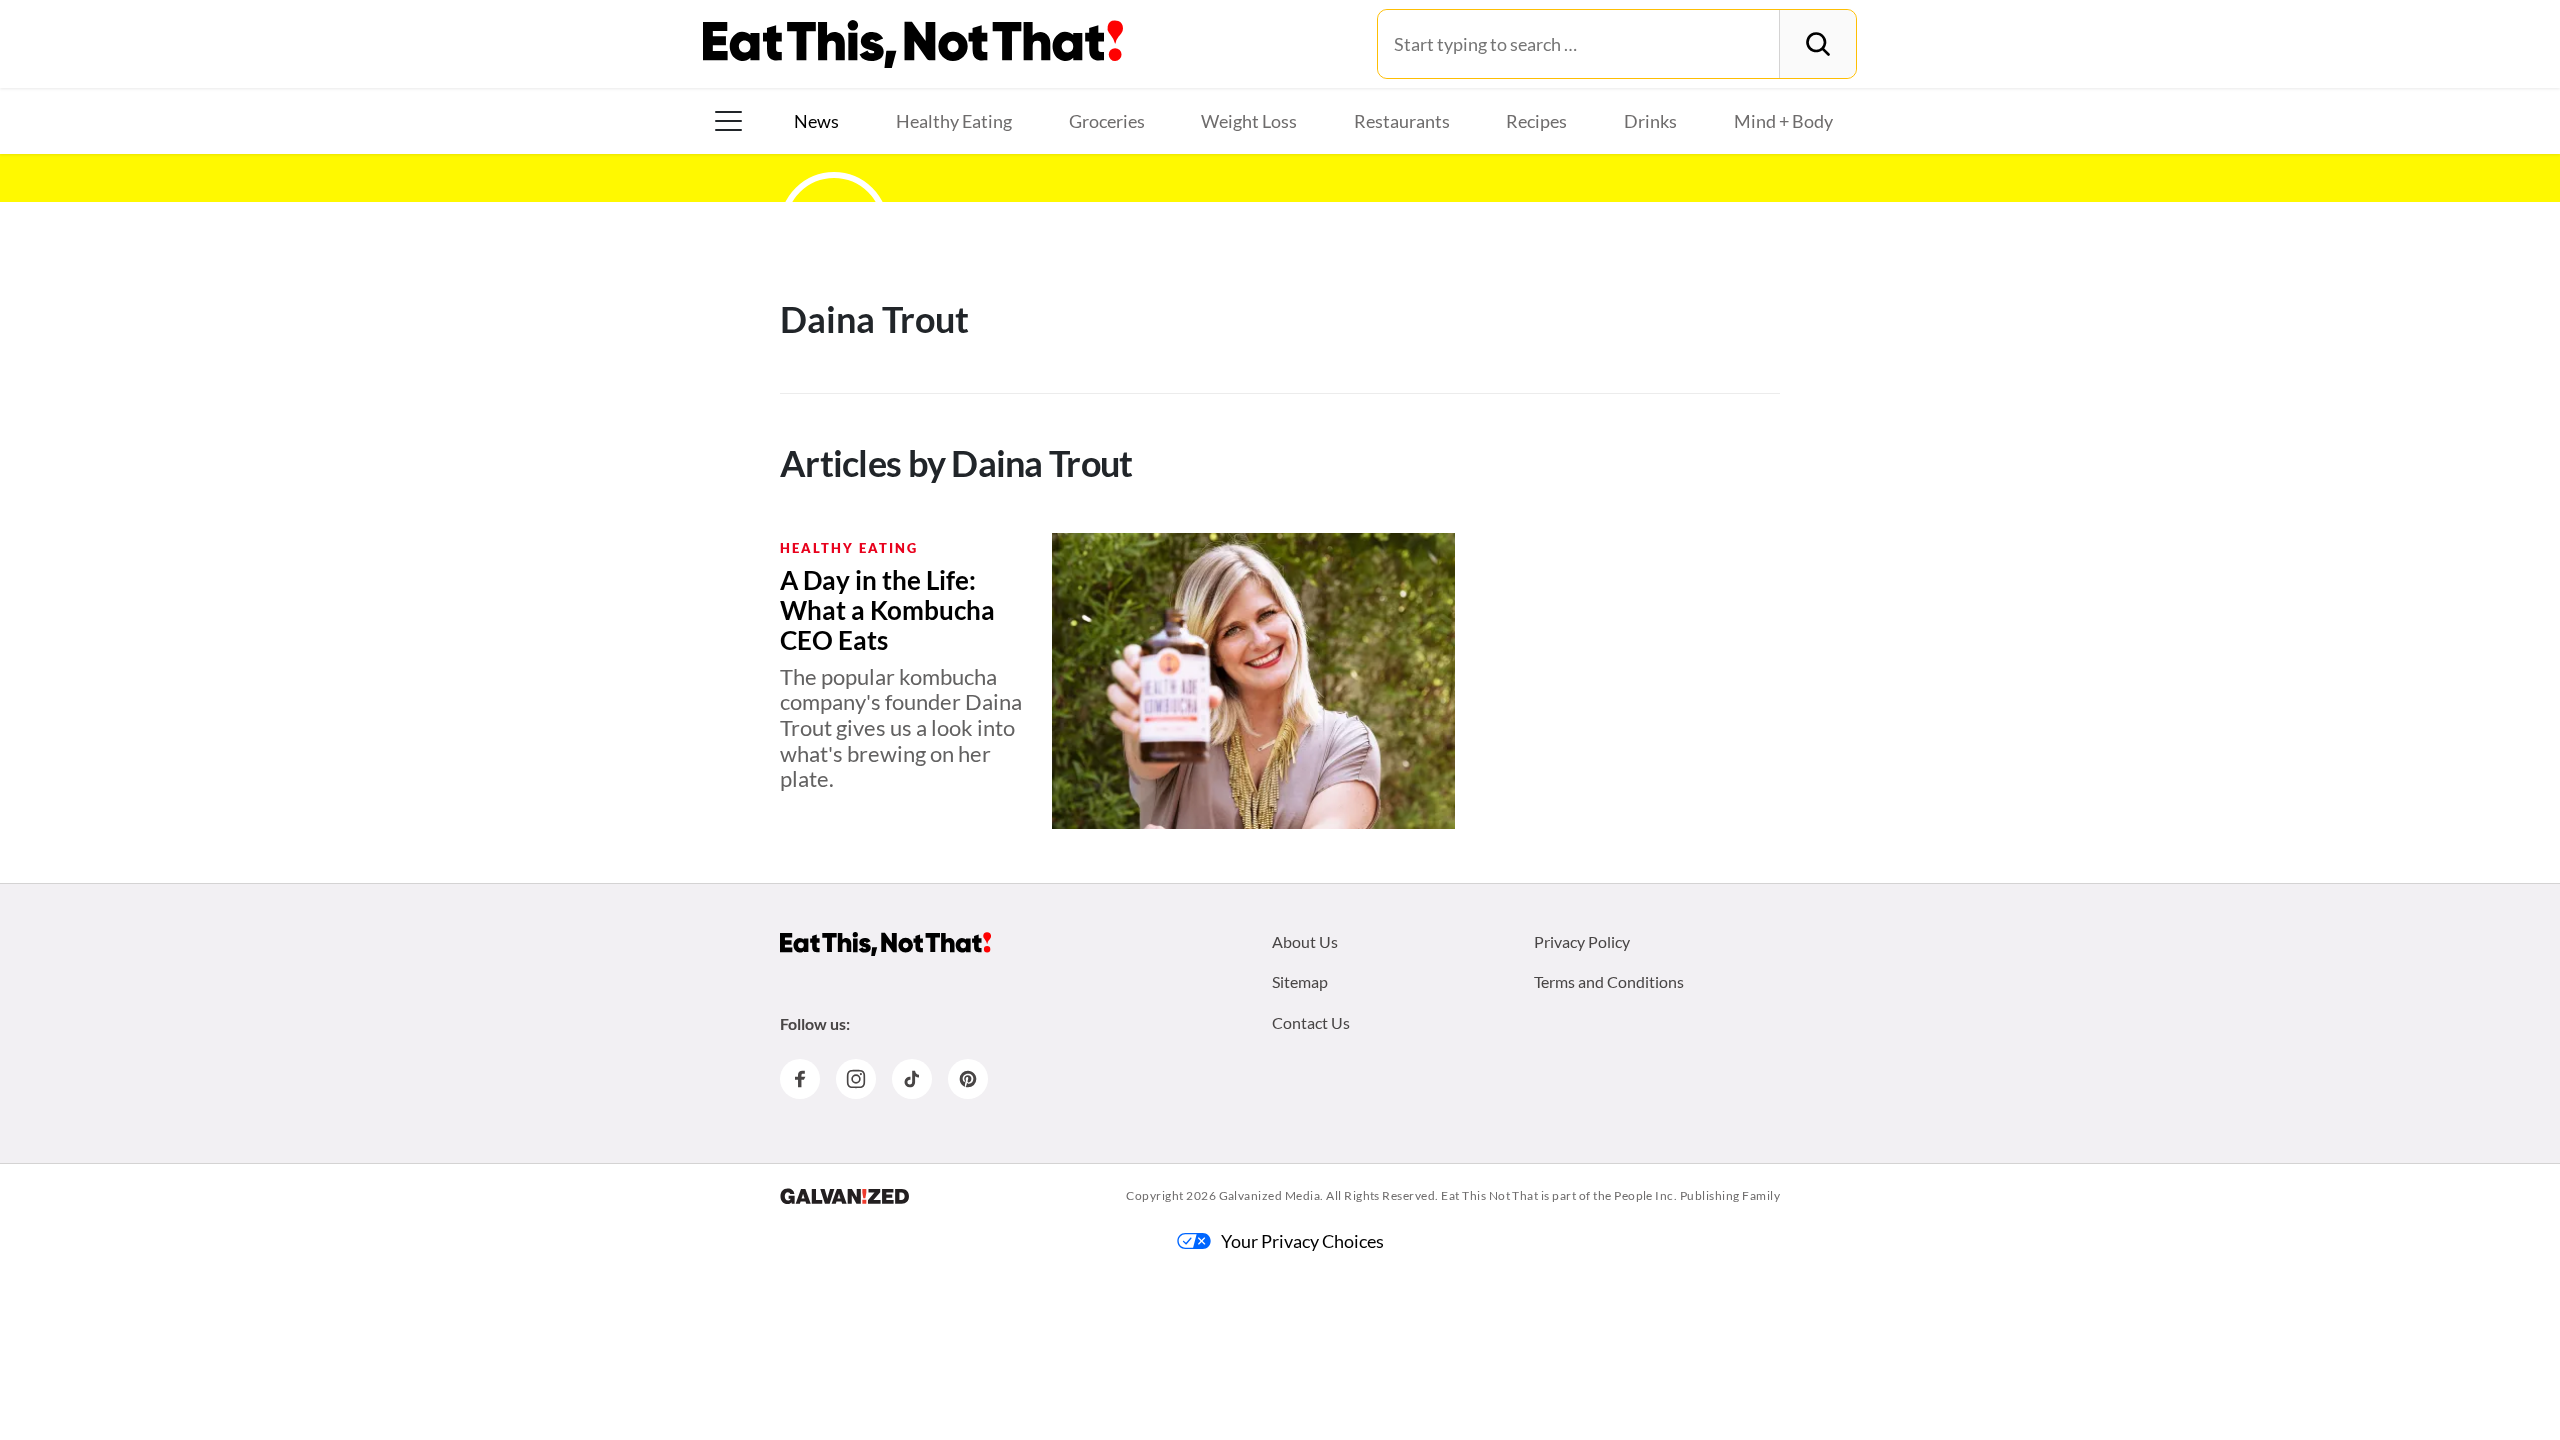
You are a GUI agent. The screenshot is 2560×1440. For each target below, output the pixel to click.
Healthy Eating (954, 121)
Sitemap (1300, 981)
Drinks (1650, 121)
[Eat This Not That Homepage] (913, 44)
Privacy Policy (1582, 941)
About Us (1305, 941)
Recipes (1536, 121)
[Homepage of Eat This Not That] (885, 944)
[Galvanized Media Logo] (844, 1196)
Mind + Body (1783, 121)
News (816, 121)
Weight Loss (1249, 121)
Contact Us (1311, 1022)
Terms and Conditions (1609, 981)
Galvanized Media (1270, 1195)
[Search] (1817, 44)
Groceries (1107, 121)
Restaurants (1402, 121)
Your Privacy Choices (1302, 1241)
